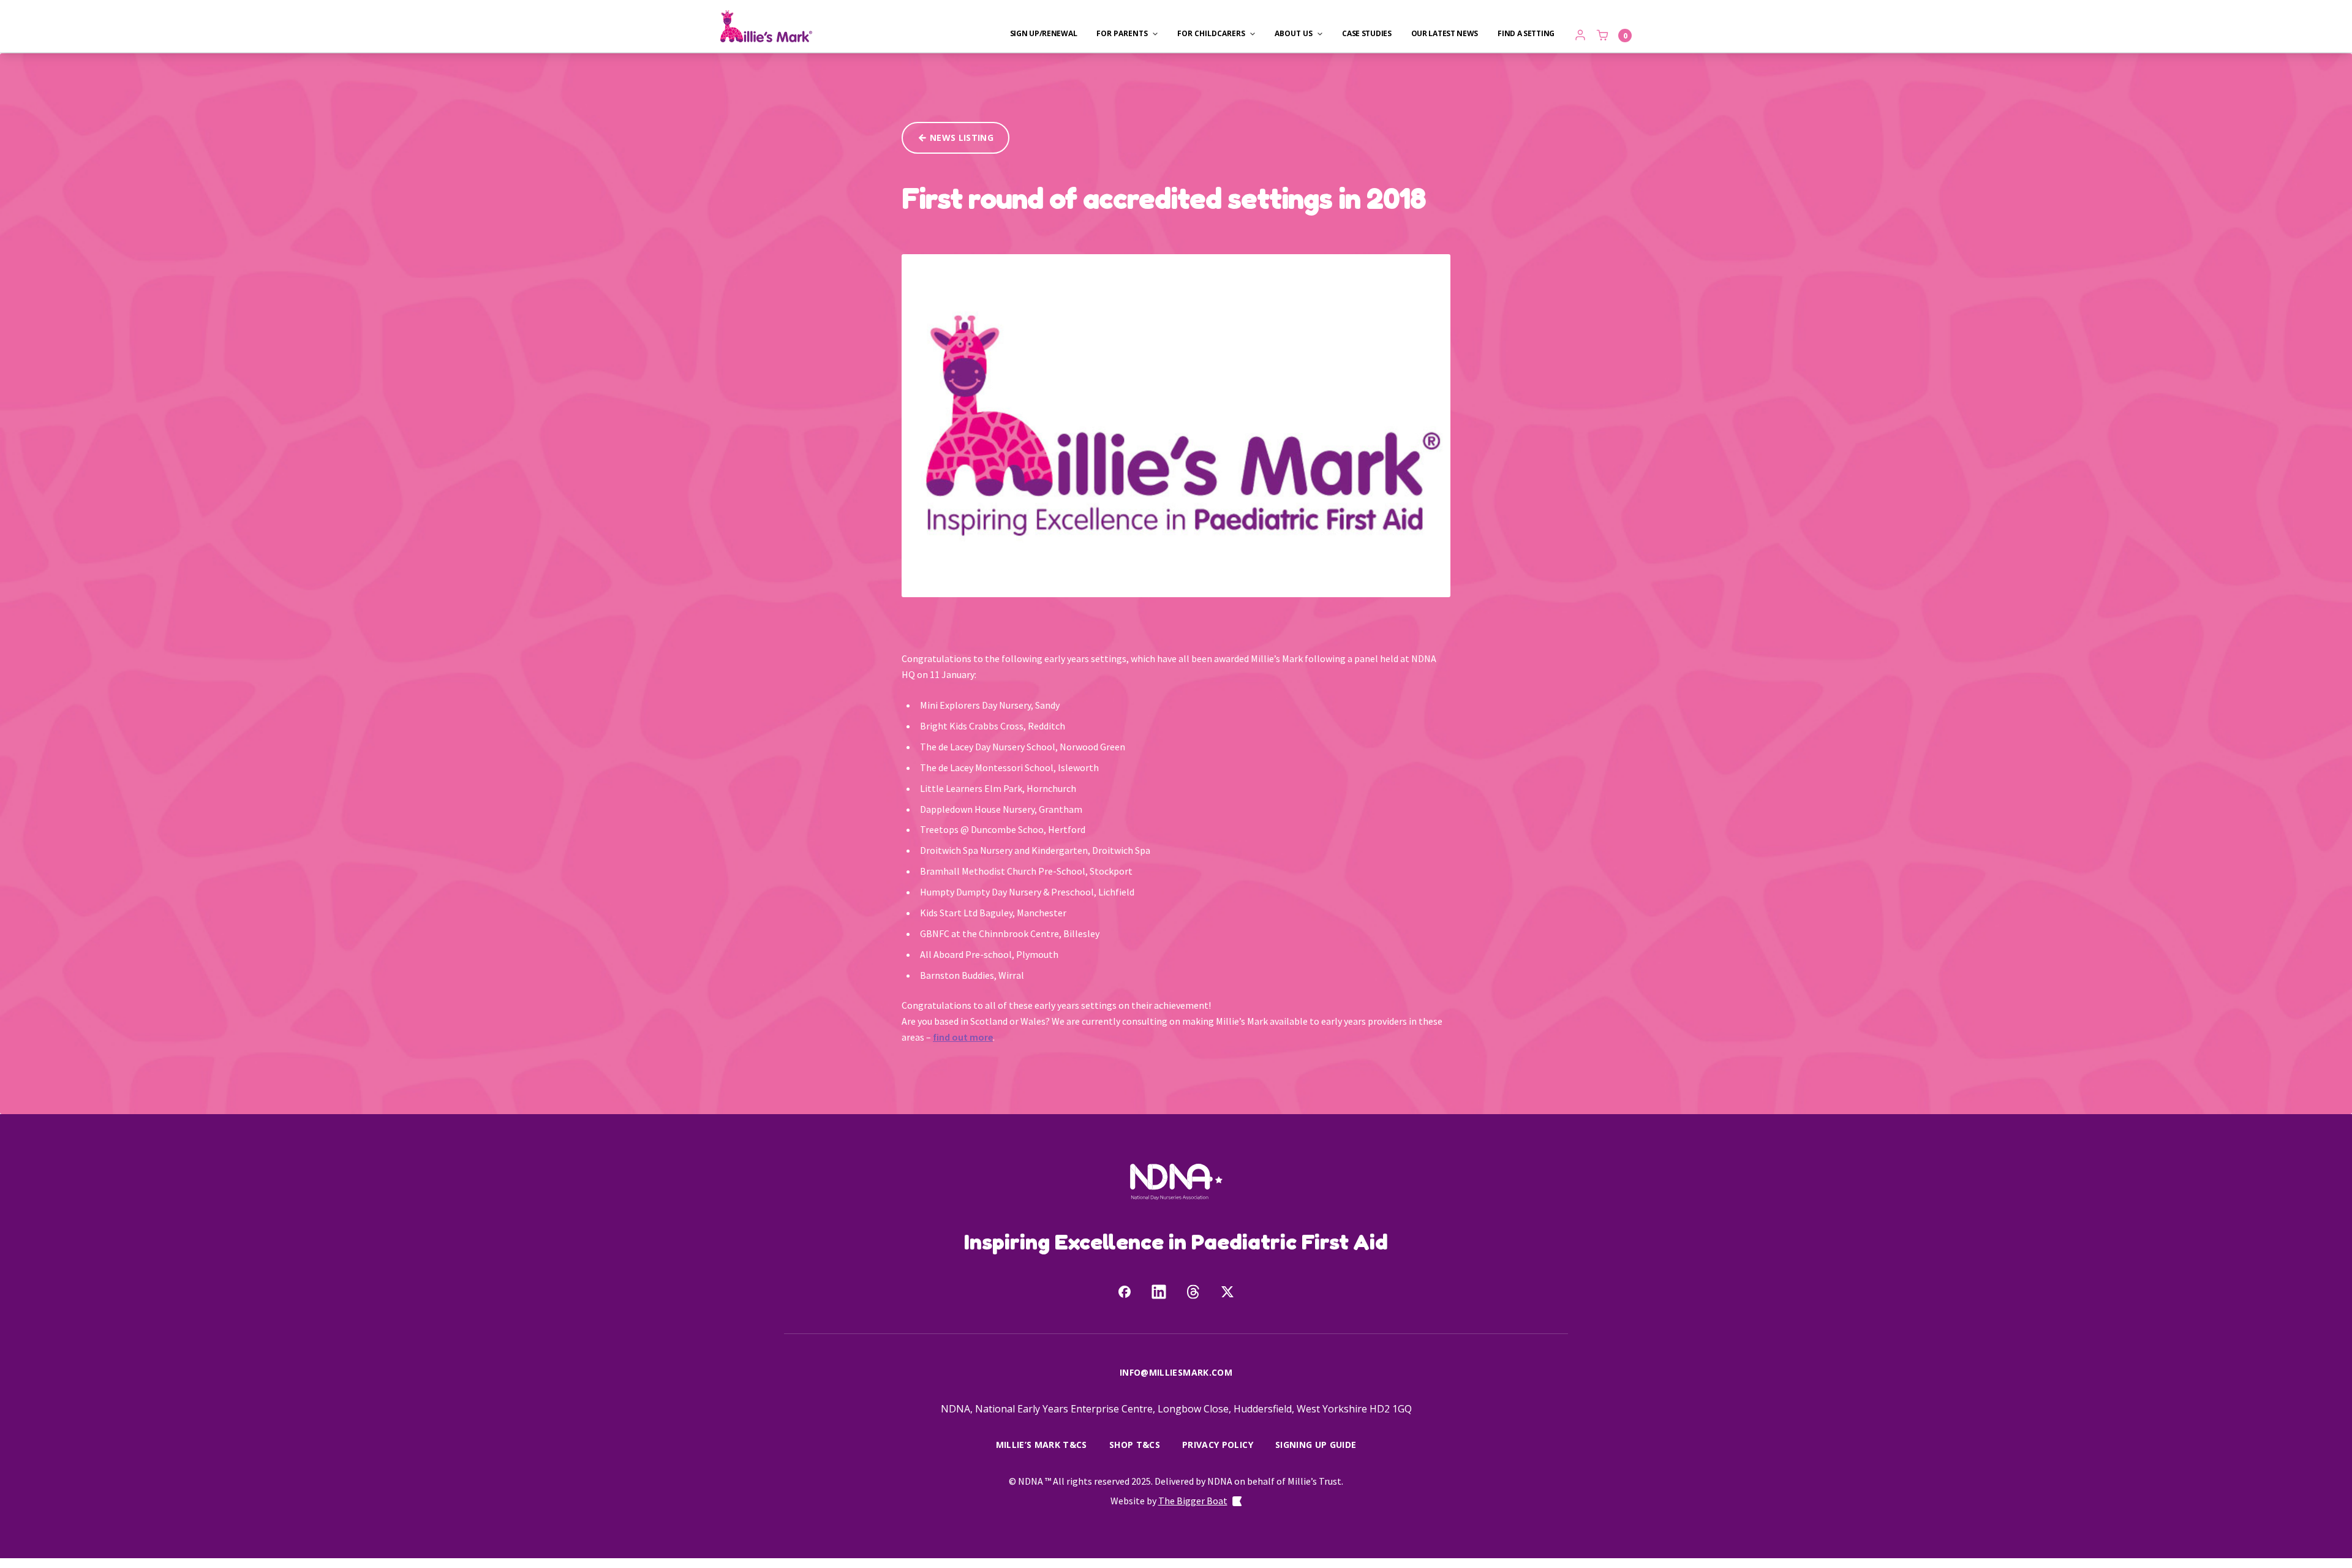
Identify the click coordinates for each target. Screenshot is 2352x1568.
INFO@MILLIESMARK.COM (1176, 1372)
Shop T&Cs (1135, 1445)
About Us (1294, 34)
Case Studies (1366, 34)
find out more (963, 1037)
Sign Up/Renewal (1044, 34)
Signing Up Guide (1316, 1445)
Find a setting (1526, 34)
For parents (1122, 34)
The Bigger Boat (1193, 1501)
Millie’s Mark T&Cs (1042, 1445)
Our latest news (1445, 34)
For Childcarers (1211, 34)
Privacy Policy (1218, 1445)
